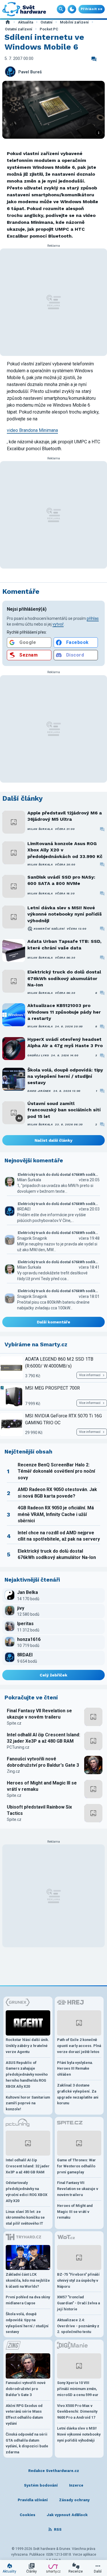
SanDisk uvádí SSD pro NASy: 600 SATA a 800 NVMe (61, 880)
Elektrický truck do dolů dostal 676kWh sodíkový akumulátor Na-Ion (64, 978)
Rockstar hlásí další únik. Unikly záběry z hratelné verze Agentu (27, 2046)
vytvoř (58, 624)
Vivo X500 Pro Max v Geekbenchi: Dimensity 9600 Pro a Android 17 (77, 2412)
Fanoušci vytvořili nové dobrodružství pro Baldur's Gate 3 (43, 1762)
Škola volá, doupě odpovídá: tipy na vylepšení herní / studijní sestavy (65, 1076)
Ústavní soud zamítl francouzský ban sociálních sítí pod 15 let (64, 1110)
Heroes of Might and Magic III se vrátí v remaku (42, 1786)
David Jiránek (39, 1091)
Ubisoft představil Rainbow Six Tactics (39, 1810)
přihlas (93, 618)
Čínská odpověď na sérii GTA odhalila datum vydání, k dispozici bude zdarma (27, 2443)
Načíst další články (53, 1140)
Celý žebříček (53, 1675)
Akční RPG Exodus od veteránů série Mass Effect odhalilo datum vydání (24, 2415)
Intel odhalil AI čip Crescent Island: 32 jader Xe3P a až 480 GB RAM (44, 1738)
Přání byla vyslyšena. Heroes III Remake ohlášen (75, 2069)
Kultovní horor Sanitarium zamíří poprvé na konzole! (28, 2103)
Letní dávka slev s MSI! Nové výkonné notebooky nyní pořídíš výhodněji (65, 914)
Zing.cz (13, 1771)
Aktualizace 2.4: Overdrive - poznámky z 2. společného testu (78, 2326)
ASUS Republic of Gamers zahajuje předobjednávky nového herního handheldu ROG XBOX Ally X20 (27, 2074)
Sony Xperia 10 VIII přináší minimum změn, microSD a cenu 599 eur (78, 2389)
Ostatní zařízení (19, 29)
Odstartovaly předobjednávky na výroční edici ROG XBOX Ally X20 (27, 2192)
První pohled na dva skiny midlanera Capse (28, 2300)
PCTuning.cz (18, 1747)
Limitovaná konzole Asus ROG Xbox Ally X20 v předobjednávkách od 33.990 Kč (65, 850)
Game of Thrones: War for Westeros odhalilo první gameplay (76, 2166)
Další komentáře (53, 1322)
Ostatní (47, 22)
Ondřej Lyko (38, 1055)
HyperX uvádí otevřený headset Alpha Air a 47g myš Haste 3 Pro (65, 1042)
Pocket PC (49, 29)
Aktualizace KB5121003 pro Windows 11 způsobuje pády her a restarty (64, 1012)
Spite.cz (14, 1723)
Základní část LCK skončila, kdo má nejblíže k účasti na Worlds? (28, 2280)
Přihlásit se (92, 9)
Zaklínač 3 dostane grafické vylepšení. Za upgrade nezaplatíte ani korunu (78, 2094)
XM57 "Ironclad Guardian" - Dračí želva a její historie (78, 2303)
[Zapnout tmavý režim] (72, 9)
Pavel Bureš (30, 72)
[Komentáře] (94, 59)
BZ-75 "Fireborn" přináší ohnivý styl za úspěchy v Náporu (78, 2280)
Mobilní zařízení (74, 22)
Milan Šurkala (40, 829)
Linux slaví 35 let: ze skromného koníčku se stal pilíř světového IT (25, 2218)
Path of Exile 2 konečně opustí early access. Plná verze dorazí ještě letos (79, 2046)
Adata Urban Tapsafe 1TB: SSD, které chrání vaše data (64, 944)
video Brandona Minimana (32, 430)
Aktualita (26, 22)
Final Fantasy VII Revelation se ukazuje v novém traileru (39, 1714)
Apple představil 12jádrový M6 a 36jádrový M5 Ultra (65, 816)
